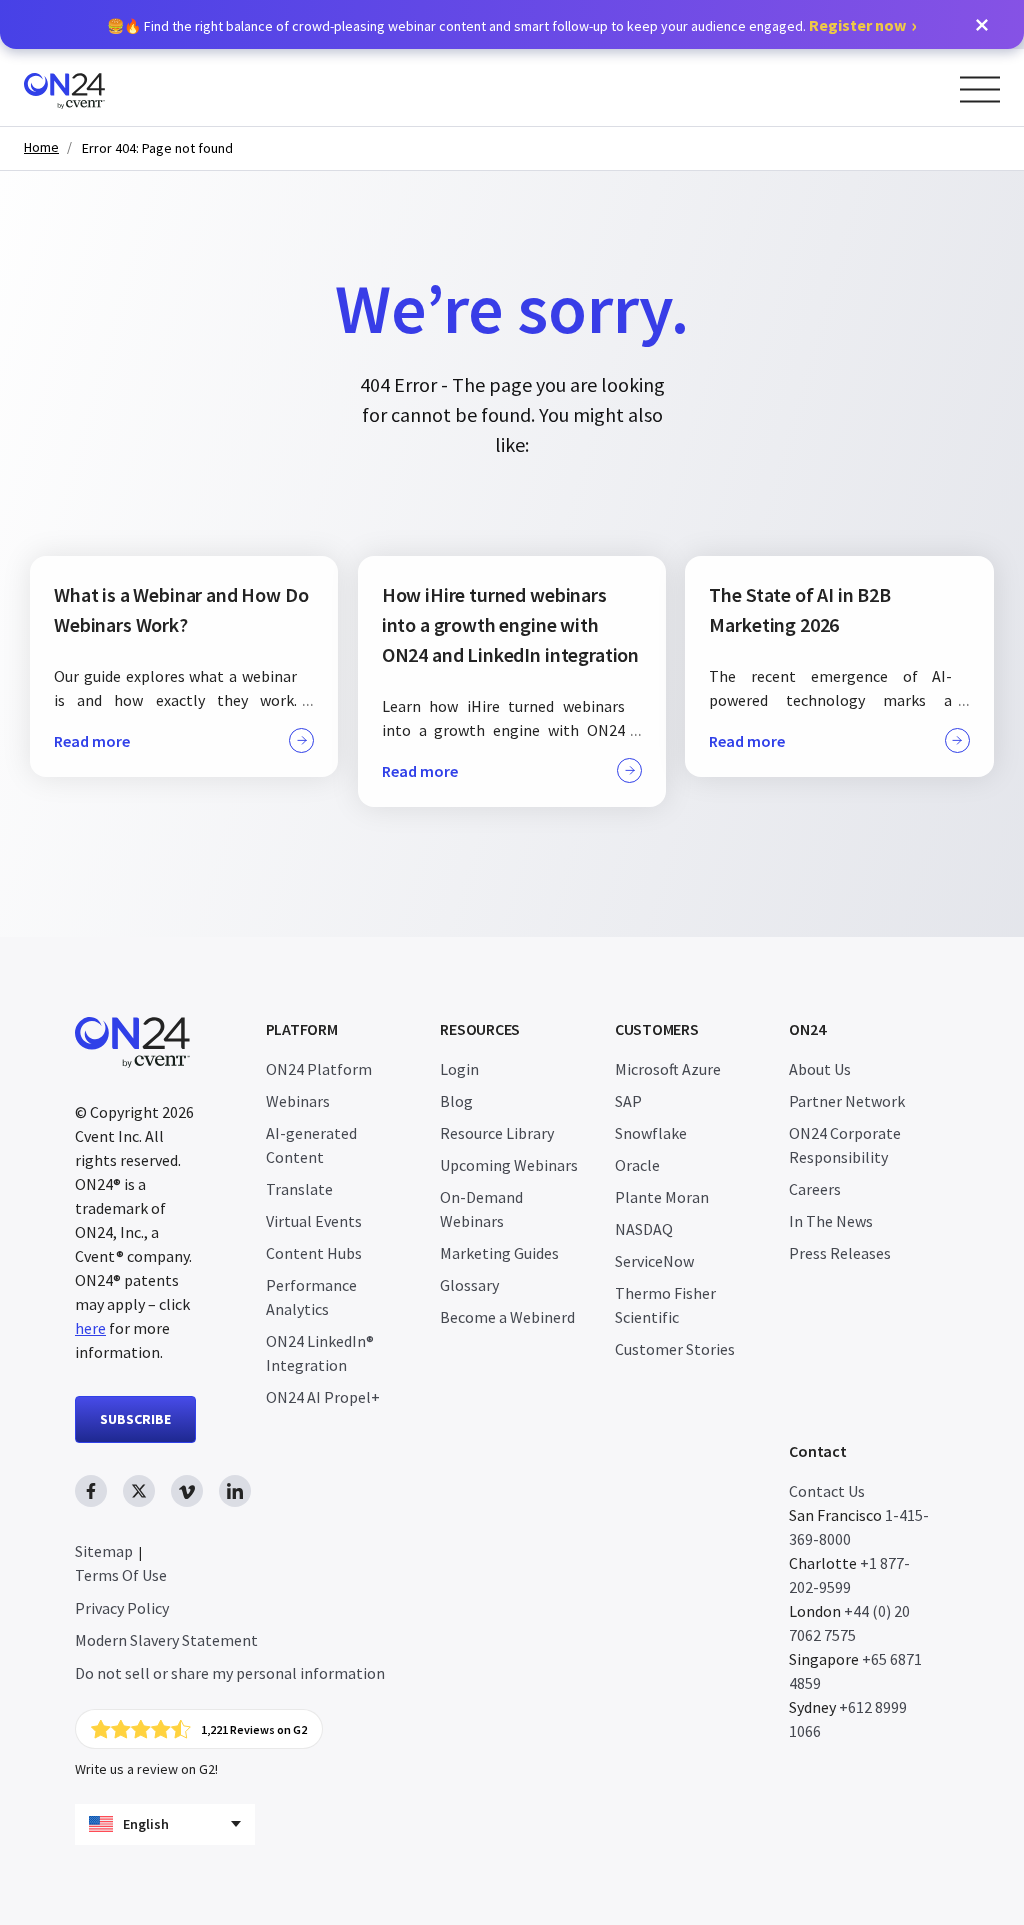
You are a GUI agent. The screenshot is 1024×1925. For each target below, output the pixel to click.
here (90, 1328)
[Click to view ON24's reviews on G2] (199, 1729)
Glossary (469, 1285)
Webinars (298, 1101)
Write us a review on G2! (146, 1769)
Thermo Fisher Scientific (665, 1305)
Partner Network (847, 1101)
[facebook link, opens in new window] (91, 1491)
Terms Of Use (121, 1575)
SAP (628, 1101)
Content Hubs (314, 1253)
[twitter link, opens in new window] (139, 1491)
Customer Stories (675, 1349)
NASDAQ (644, 1229)
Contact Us (827, 1491)
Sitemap (104, 1551)
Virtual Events (314, 1221)
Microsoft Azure (668, 1069)
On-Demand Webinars (481, 1209)
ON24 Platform (319, 1069)
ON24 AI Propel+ (323, 1397)
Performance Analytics (311, 1297)
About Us (820, 1069)
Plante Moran (662, 1197)
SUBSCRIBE (135, 1419)
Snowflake (651, 1133)
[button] (982, 25)
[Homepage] (102, 87)
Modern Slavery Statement (166, 1640)
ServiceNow (654, 1261)
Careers (815, 1189)
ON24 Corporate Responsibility (845, 1145)
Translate (299, 1189)
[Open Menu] (980, 89)
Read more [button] (92, 741)
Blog (456, 1101)
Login (459, 1069)
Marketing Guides (499, 1253)
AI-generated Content (311, 1145)
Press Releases (840, 1253)
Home (41, 147)
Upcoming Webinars (509, 1165)
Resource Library (497, 1133)
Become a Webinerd (507, 1317)
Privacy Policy (122, 1608)
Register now (857, 25)
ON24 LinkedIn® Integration (320, 1353)
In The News (831, 1221)
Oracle (637, 1165)
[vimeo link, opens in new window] (187, 1491)
